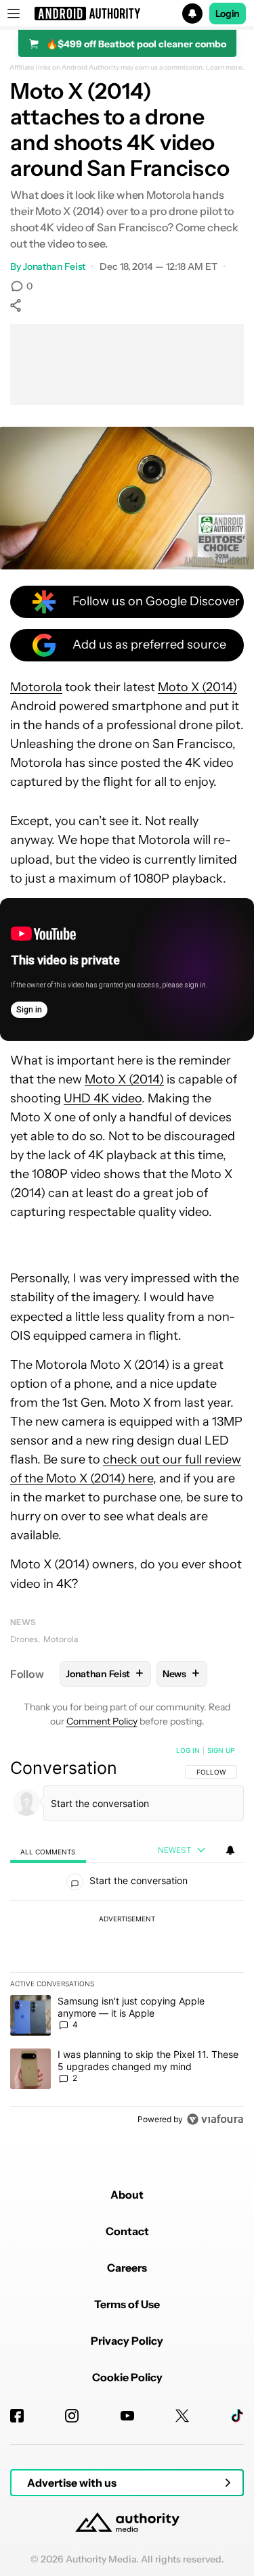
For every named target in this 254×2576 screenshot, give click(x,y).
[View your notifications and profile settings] (230, 1850)
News (23, 1622)
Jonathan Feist (55, 266)
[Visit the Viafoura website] (215, 2119)
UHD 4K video (103, 1098)
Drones (24, 1639)
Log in (188, 1750)
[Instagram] (72, 2416)
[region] (127, 1938)
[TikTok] (237, 2416)
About (127, 2195)
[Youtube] (127, 2416)
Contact (127, 2231)
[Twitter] (182, 2416)
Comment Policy (102, 1721)
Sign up (221, 1750)
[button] (127, 14)
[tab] (48, 1851)
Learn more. (225, 68)
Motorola (36, 687)
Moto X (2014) (197, 687)
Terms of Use (127, 2304)
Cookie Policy (127, 2377)
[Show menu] (14, 14)
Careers (127, 2268)
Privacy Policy (127, 2341)
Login (228, 14)
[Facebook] (17, 2416)
